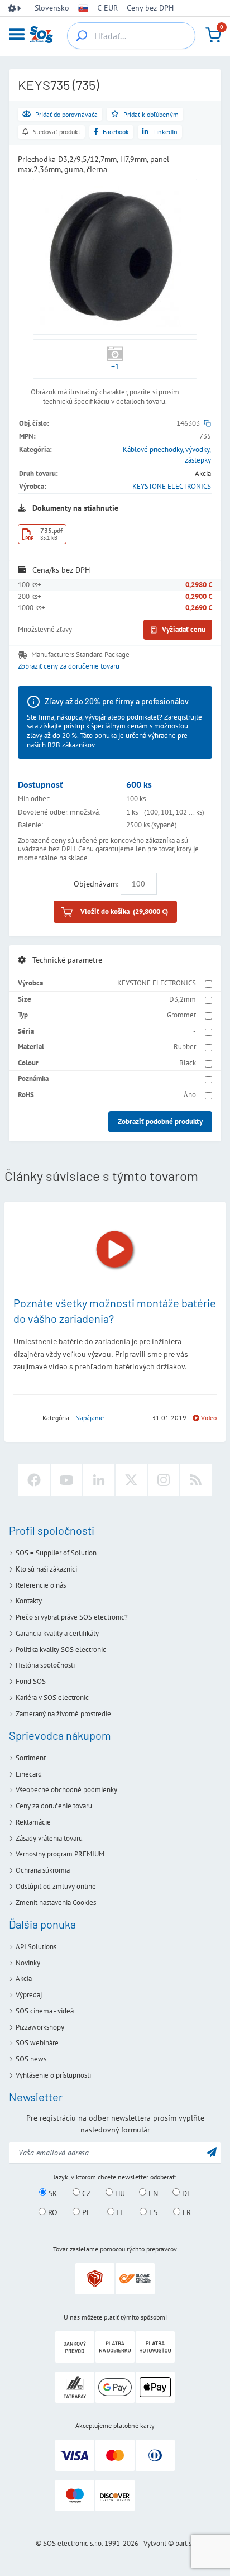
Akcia (24, 1979)
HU (119, 2193)
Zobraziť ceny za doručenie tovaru (69, 666)
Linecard (29, 1774)
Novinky (28, 1963)
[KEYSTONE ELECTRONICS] (25, 1418)
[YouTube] (66, 1480)
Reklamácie (33, 1822)
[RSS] (196, 1480)
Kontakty (29, 1601)
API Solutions (36, 1947)
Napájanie (90, 1418)
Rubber (185, 1047)
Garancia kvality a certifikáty (57, 1633)
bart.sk (185, 2543)
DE (186, 2193)
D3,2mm (183, 999)
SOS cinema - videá (45, 2011)
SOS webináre (37, 2043)
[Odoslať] (212, 2152)
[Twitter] (131, 1480)
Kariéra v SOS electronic (52, 1698)
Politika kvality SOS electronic (61, 1649)
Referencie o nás (41, 1585)
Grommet (181, 1015)
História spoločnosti (45, 1665)
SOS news (31, 2059)
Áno (190, 1095)
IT (119, 2212)
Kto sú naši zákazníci (46, 1569)
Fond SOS (31, 1681)
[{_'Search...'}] (82, 36)
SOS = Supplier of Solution (56, 1553)
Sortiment (31, 1758)
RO (52, 2212)
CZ (85, 2193)
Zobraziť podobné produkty (160, 1122)
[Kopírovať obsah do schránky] (207, 423)
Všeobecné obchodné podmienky (66, 1790)
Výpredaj (29, 1995)
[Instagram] (164, 1480)
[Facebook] (34, 1480)
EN (152, 2193)
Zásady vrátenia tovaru (49, 1838)
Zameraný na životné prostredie (63, 1714)
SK (52, 2193)
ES (152, 2212)
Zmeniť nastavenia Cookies (56, 1903)
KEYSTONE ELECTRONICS (172, 486)
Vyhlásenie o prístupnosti (53, 2075)
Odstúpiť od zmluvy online (56, 1886)
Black (188, 1063)
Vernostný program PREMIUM (60, 1854)
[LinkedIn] (99, 1480)
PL (85, 2212)
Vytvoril (155, 2543)
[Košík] (213, 35)
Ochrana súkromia (43, 1870)
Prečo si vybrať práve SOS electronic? (72, 1617)
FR (186, 2212)
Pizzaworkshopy (40, 2027)
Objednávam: (96, 884)
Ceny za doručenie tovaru (54, 1806)
